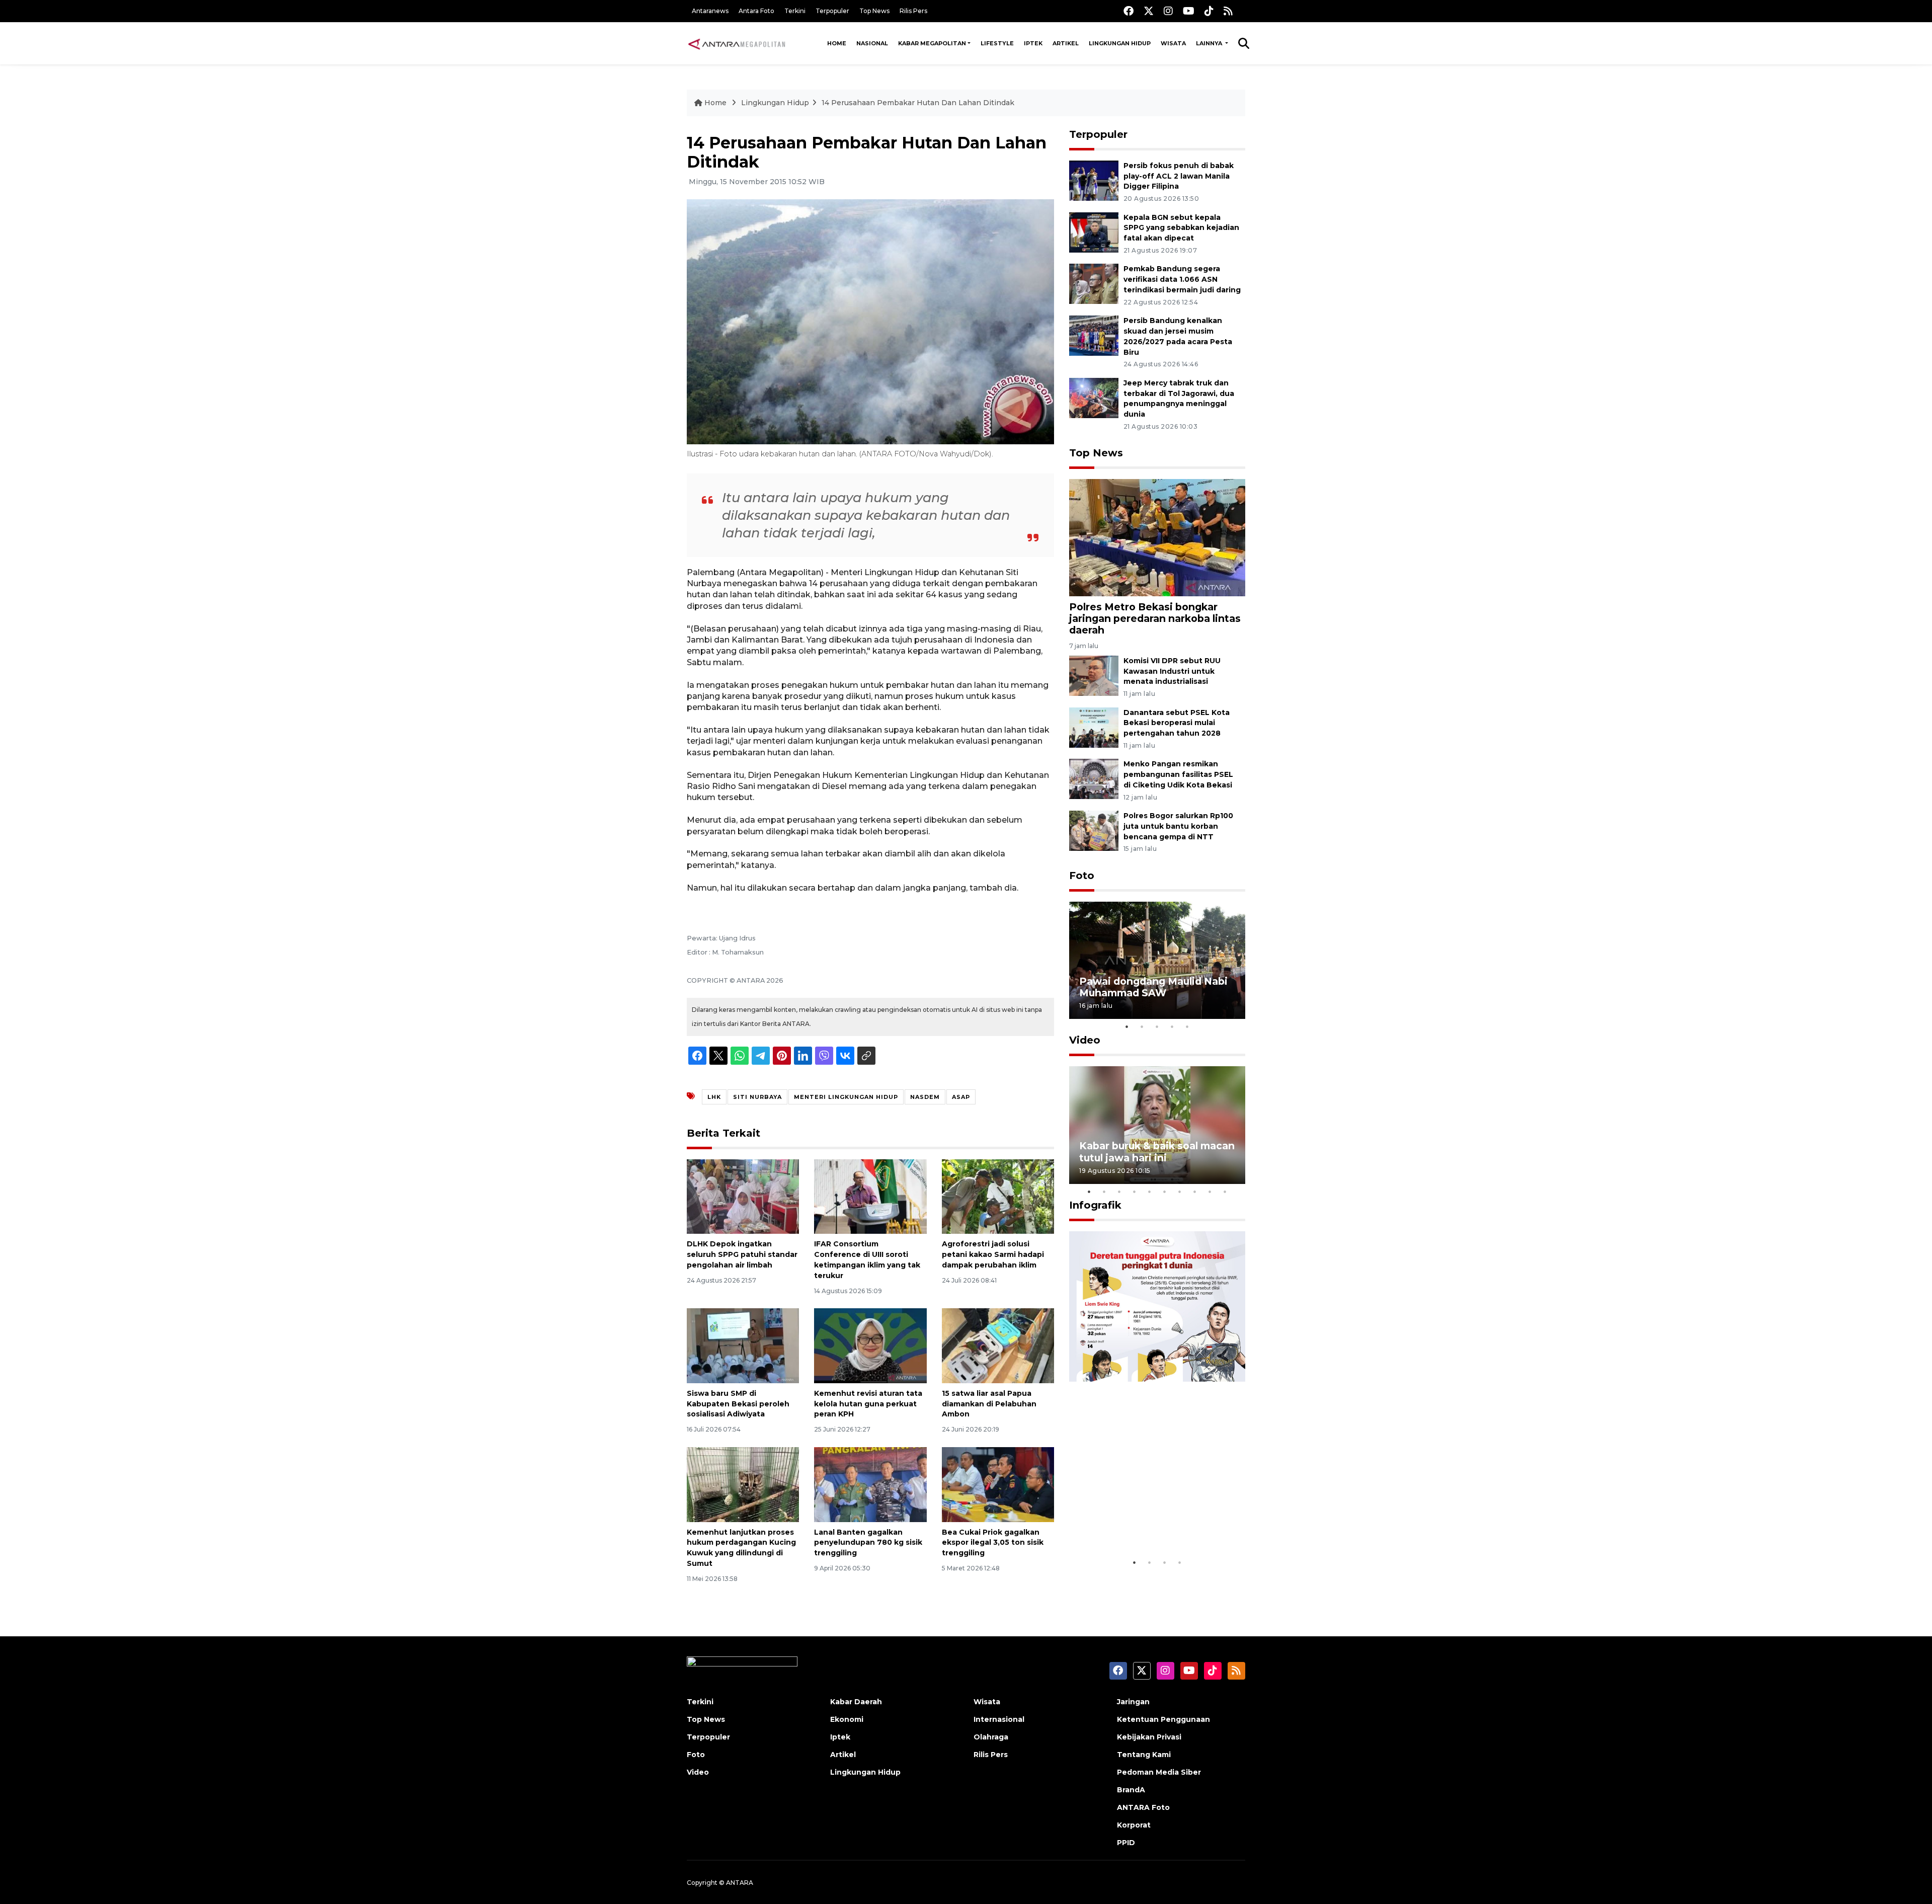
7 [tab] (1180, 1192)
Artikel (1066, 43)
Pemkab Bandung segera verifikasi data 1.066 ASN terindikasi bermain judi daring (1182, 279)
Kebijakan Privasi (1149, 1737)
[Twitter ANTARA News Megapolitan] (1149, 11)
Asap (961, 1097)
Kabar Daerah (856, 1702)
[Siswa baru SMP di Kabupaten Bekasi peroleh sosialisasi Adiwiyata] (743, 1345)
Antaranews (710, 11)
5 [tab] (1187, 1026)
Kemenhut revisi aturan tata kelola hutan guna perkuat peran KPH (868, 1404)
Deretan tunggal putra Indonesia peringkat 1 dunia (1149, 1522)
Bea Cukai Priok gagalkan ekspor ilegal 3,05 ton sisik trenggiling (993, 1543)
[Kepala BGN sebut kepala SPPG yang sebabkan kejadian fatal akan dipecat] (1094, 232)
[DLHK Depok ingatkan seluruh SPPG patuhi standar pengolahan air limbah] (743, 1196)
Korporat (1134, 1825)
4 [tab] (1172, 1026)
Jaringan (1133, 1702)
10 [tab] (1225, 1192)
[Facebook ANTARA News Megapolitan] (1129, 11)
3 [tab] (1157, 1026)
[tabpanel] (1157, 960)
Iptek (1033, 43)
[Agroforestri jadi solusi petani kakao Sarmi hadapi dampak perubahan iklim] (998, 1196)
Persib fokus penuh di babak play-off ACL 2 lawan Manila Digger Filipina (1179, 176)
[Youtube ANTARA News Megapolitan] (1189, 11)
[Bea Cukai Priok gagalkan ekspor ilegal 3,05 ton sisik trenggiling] (998, 1484)
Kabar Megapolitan (932, 43)
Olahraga (991, 1737)
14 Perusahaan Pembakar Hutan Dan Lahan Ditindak (918, 103)
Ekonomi (847, 1719)
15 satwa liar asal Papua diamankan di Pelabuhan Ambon (989, 1404)
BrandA (1131, 1790)
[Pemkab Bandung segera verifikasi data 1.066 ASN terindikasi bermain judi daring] (1094, 284)
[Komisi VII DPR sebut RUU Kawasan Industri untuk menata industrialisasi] (1094, 675)
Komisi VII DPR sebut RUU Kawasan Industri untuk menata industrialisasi (1172, 671)
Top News (874, 11)
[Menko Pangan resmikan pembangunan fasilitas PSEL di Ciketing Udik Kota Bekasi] (1094, 779)
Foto (1082, 876)
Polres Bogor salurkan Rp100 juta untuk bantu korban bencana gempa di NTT (1178, 826)
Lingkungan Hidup (1120, 43)
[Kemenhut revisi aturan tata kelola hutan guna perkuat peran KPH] (870, 1345)
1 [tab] (1127, 1026)
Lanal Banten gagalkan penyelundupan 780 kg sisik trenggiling (868, 1543)
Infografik (1095, 1205)
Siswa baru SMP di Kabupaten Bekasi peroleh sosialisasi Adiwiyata (738, 1404)
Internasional (999, 1719)
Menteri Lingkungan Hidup (846, 1097)
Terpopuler (832, 11)
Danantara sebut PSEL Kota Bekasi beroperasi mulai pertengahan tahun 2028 (1177, 723)
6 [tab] (1165, 1192)
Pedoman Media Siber (1159, 1772)
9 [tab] (1210, 1192)
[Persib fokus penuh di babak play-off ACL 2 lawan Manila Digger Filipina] (1094, 180)
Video (1085, 1040)
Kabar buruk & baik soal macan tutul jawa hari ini (1157, 1152)
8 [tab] (1195, 1192)
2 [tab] (1142, 1026)
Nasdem (925, 1097)
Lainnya (1210, 43)
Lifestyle (997, 43)
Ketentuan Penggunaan (1163, 1719)
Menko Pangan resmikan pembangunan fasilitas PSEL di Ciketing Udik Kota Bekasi (1178, 774)
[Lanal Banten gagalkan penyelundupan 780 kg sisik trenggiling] (870, 1484)
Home (837, 43)
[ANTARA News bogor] (737, 43)
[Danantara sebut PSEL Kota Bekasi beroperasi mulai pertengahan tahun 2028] (1094, 727)
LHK (714, 1097)
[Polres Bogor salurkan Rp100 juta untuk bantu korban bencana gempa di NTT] (1094, 830)
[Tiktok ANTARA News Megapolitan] (1209, 11)
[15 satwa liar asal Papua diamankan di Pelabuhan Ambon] (998, 1345)
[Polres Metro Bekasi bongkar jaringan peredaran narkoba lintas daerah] (1157, 537)
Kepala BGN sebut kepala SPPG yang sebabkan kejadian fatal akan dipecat (1181, 228)
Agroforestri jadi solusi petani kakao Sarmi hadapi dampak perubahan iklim (993, 1254)
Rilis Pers (913, 11)
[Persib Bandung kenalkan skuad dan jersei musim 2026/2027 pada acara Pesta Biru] (1094, 335)
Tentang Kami (1144, 1755)
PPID (1126, 1843)
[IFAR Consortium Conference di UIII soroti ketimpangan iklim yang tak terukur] (870, 1196)
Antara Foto (756, 11)
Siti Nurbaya (757, 1097)
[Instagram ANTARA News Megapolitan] (1168, 11)
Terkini (795, 11)
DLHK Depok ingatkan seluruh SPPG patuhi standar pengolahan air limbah (742, 1254)
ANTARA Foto (1143, 1807)
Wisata (1173, 43)
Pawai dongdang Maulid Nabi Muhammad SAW (1153, 987)
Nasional (872, 43)
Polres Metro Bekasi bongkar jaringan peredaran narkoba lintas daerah (1155, 618)
